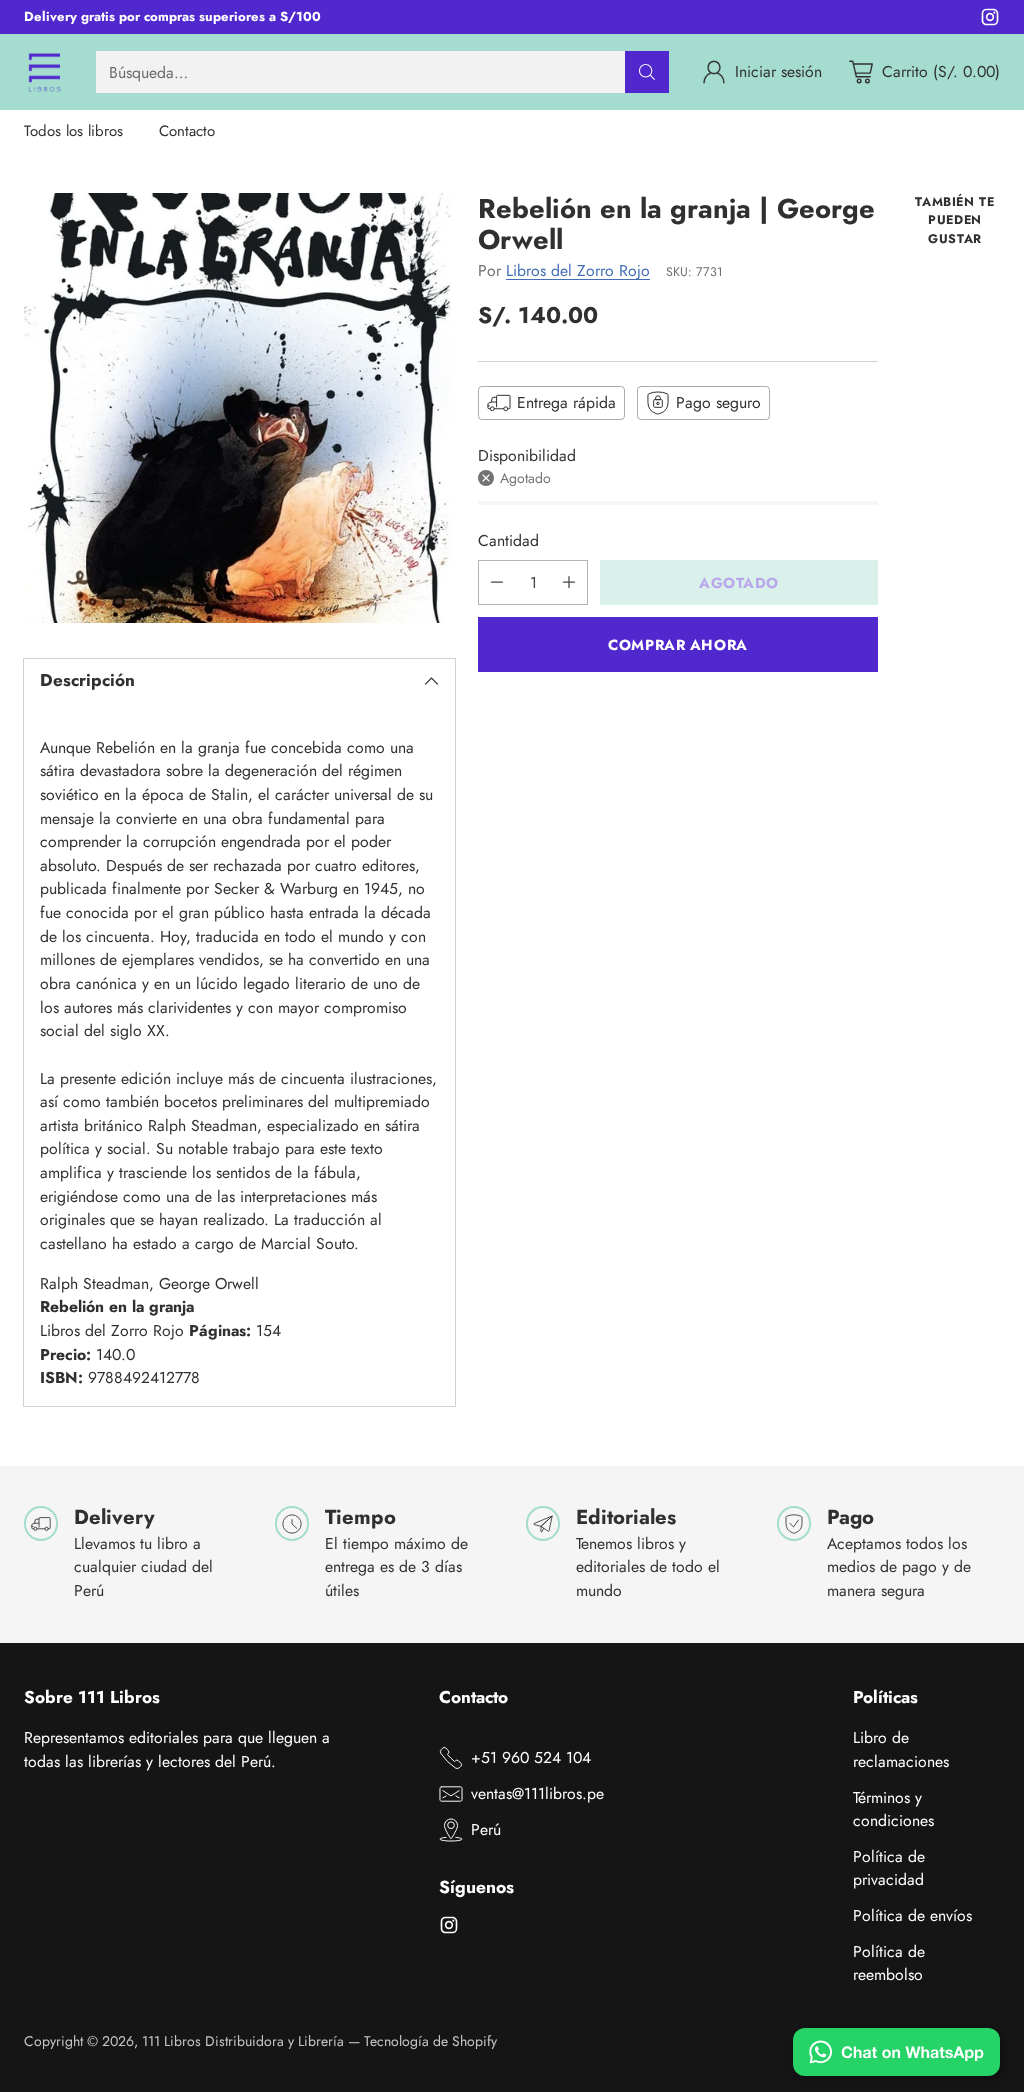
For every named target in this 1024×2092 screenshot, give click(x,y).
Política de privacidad (889, 1868)
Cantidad (508, 540)
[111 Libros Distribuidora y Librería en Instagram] (990, 20)
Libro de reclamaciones (901, 1749)
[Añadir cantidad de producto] (569, 582)
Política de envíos (912, 1915)
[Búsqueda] (647, 72)
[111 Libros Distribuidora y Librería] (44, 72)
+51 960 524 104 (531, 1757)
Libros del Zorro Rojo (578, 270)
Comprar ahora (678, 644)
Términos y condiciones (893, 1809)
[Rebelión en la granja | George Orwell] (239, 408)
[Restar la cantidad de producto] (497, 582)
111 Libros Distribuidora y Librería (243, 2041)
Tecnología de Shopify (430, 2041)
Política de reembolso (889, 1963)
